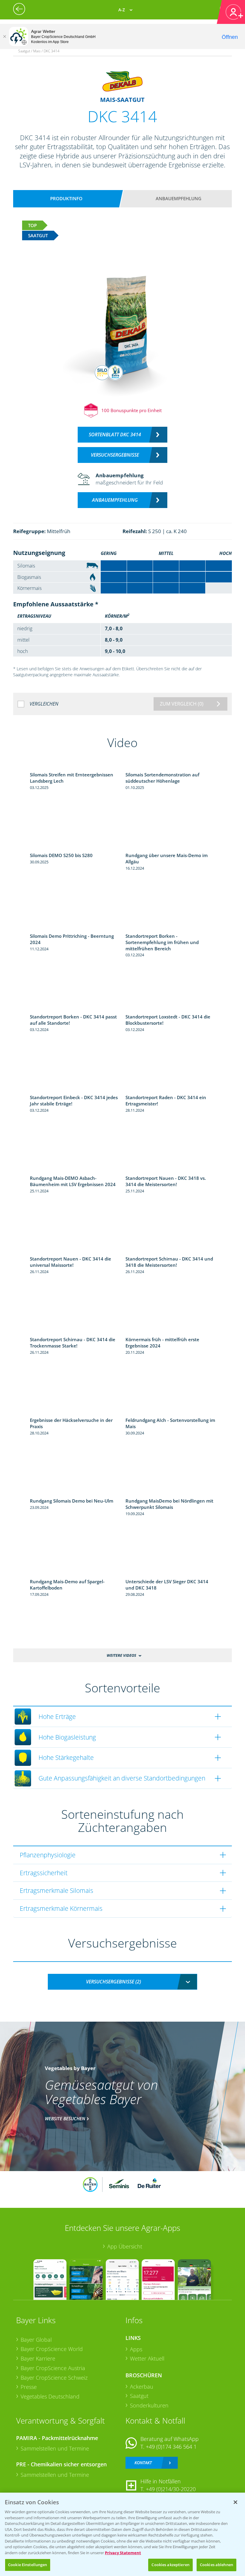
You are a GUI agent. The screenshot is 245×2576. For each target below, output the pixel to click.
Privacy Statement (123, 2553)
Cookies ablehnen (216, 2565)
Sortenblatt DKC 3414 (115, 435)
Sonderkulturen (149, 2405)
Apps (136, 2349)
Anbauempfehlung (179, 198)
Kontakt (143, 2463)
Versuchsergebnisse (115, 455)
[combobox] (122, 1982)
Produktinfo (66, 198)
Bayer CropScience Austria (53, 2368)
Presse (29, 2387)
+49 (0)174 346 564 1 (171, 2447)
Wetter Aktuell (147, 2358)
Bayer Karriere (38, 2358)
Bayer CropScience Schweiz (54, 2378)
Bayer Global (36, 2340)
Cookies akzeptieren (170, 2565)
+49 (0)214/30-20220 (171, 2489)
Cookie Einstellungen (28, 2565)
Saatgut (139, 2396)
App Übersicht (125, 2246)
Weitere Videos (121, 1655)
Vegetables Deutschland (50, 2396)
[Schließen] (4, 36)
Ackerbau (142, 2387)
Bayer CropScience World (52, 2349)
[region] (122, 2534)
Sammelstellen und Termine (55, 2448)
